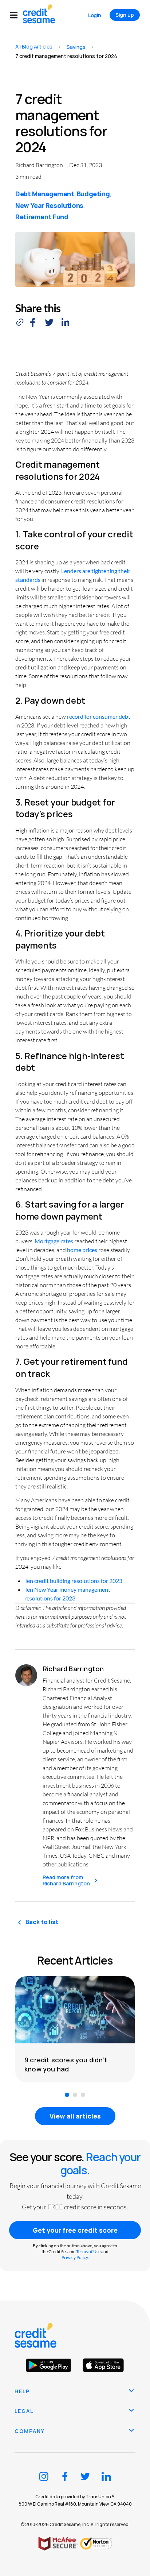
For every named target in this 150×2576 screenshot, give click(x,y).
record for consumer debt (99, 716)
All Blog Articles (34, 47)
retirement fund (42, 217)
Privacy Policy (75, 2257)
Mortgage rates (54, 1241)
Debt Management (45, 194)
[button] (17, 15)
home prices (82, 1250)
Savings (76, 47)
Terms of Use (88, 2251)
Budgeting (93, 194)
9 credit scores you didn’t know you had (66, 2064)
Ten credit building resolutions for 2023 (73, 1581)
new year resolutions (49, 205)
